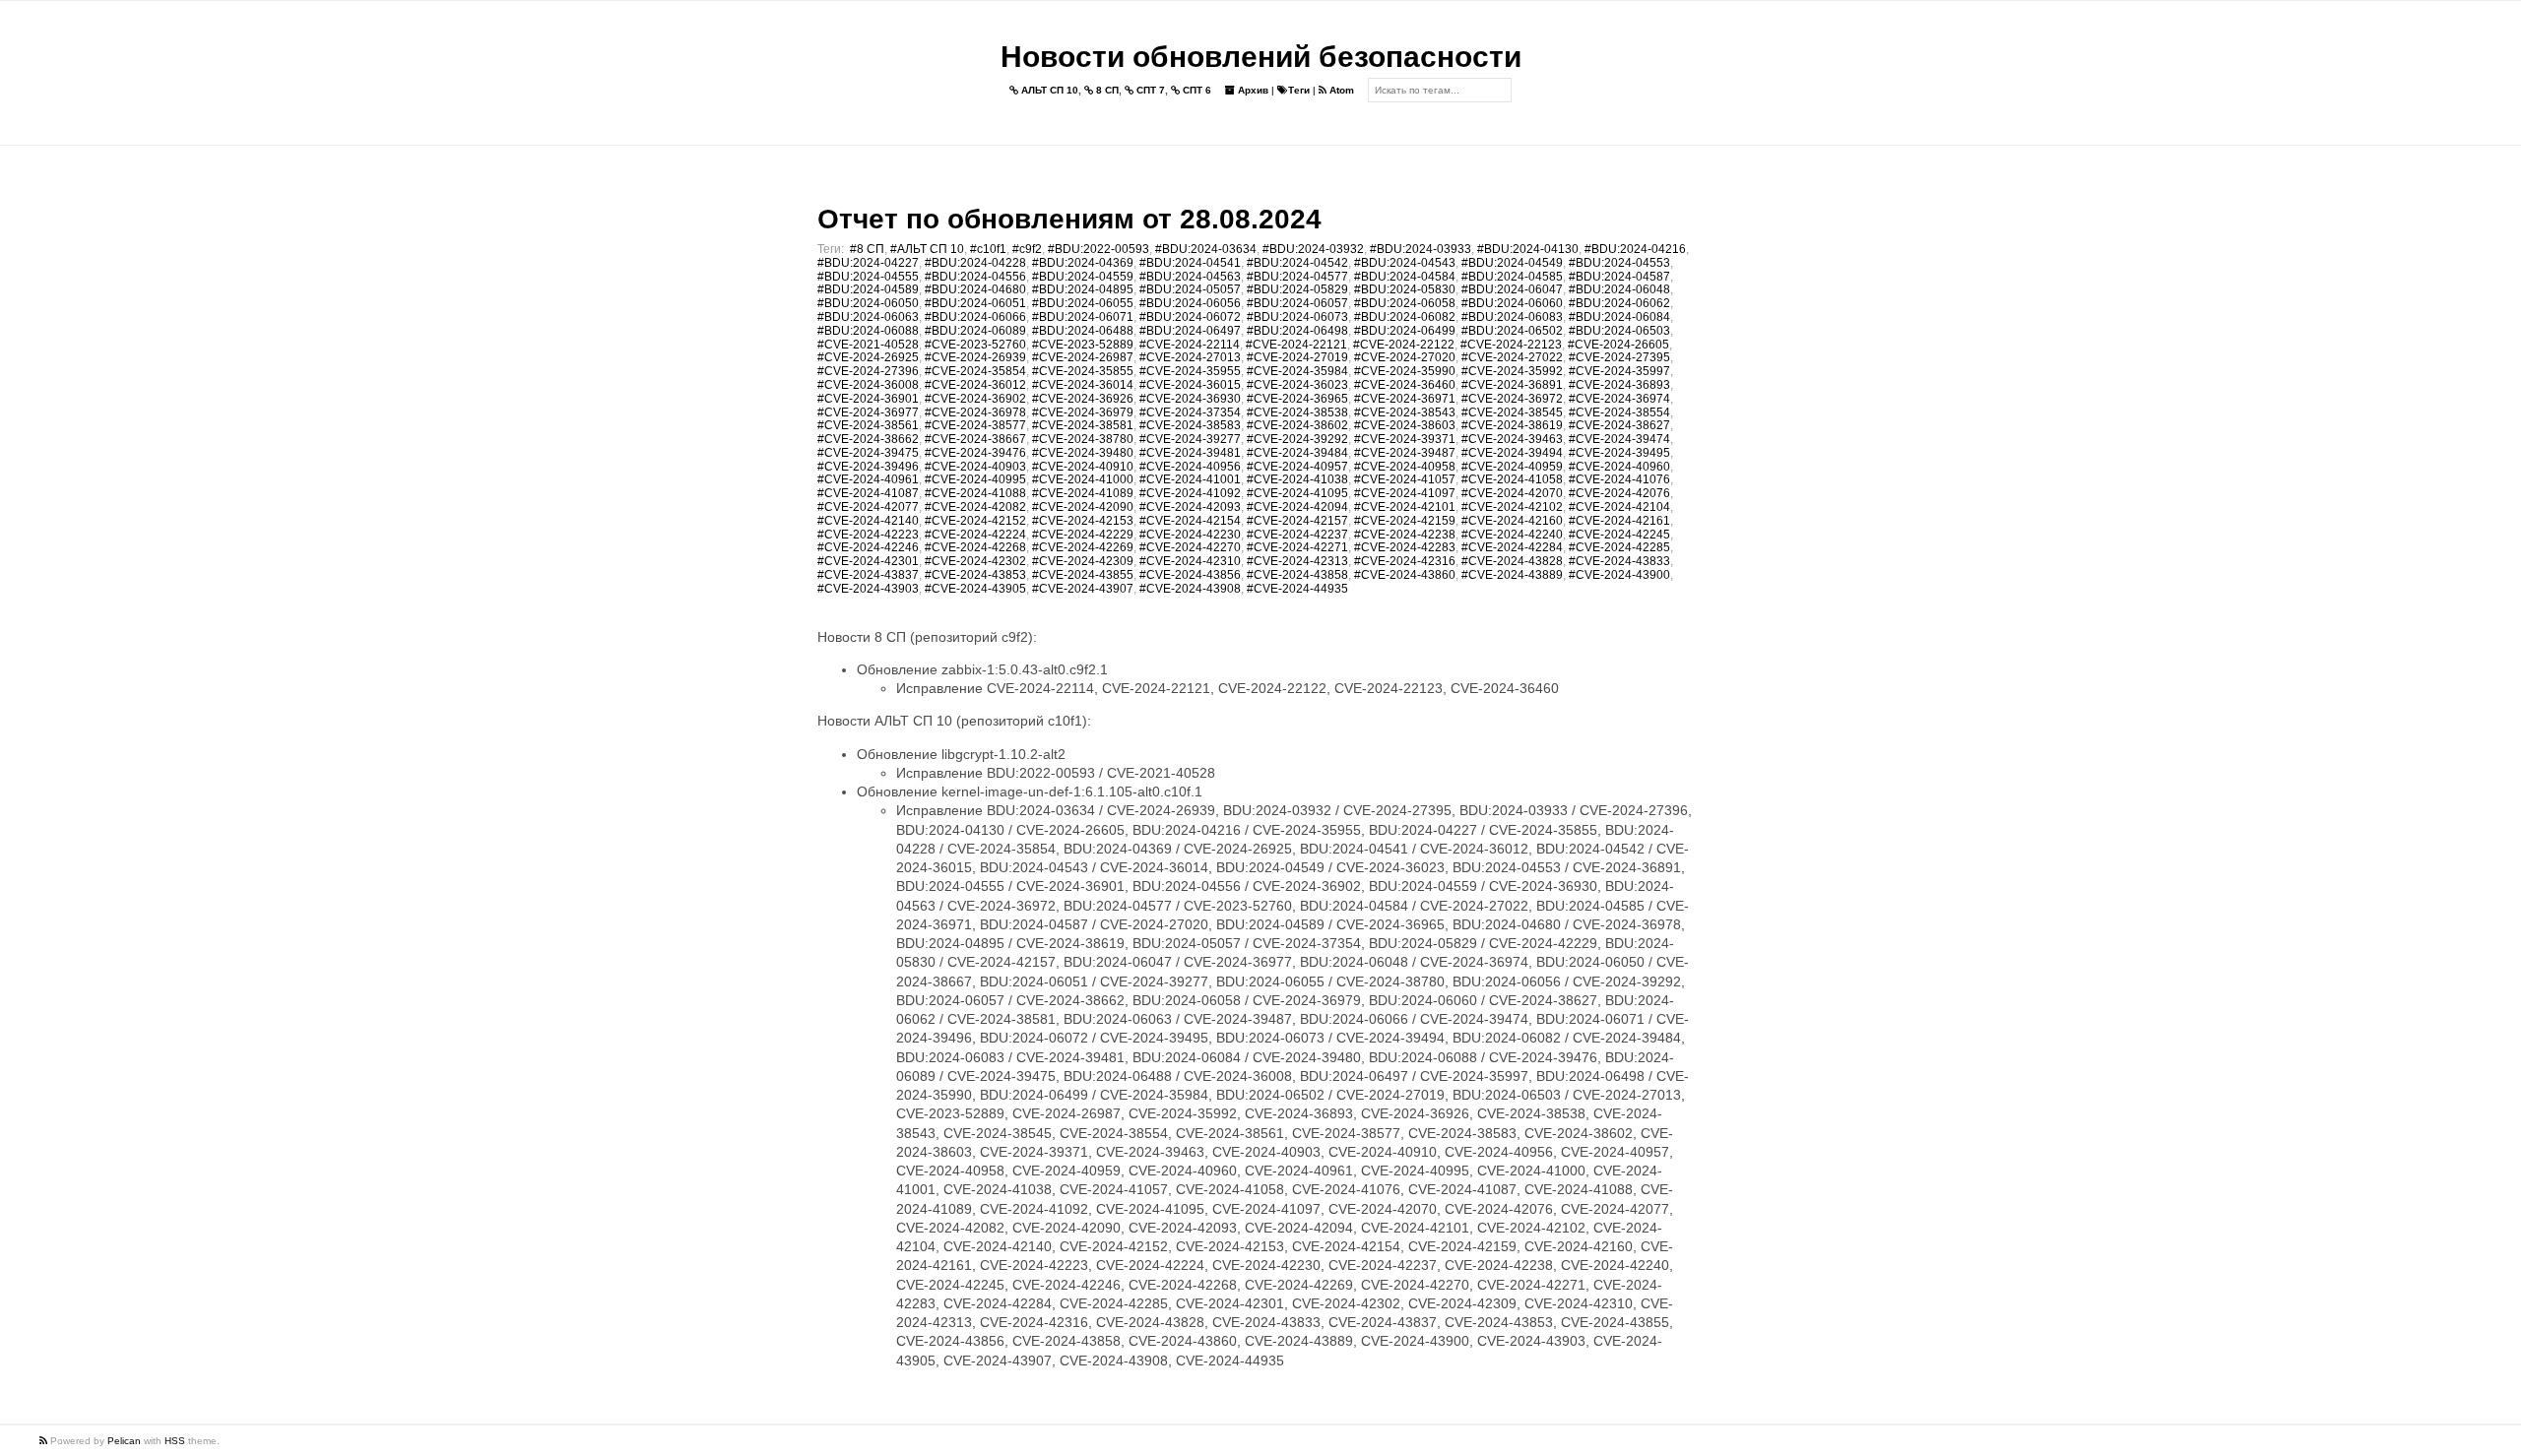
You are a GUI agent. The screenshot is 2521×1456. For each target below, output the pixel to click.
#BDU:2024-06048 (1619, 289)
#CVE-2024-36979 (1083, 412)
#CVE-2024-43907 (1083, 589)
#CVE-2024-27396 (868, 371)
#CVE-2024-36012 (975, 385)
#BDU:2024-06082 (1405, 317)
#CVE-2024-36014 (1083, 385)
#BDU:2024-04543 (1405, 263)
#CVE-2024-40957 (1297, 467)
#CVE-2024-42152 (975, 521)
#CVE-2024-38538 (1297, 412)
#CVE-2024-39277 (1190, 439)
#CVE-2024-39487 (1405, 453)
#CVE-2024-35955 (1190, 371)
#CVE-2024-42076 (1619, 493)
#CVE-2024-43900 (1619, 575)
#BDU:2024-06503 (1619, 331)
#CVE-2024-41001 (1190, 479)
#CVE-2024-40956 (1190, 467)
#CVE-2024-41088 (975, 493)
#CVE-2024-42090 (1083, 507)
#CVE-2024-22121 (1296, 345)
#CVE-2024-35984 (1297, 371)
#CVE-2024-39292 (1297, 439)
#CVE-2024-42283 (1405, 547)
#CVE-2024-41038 (1297, 479)
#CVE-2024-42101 (1405, 507)
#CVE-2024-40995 (975, 479)
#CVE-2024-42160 (1512, 521)
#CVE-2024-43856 (1190, 575)
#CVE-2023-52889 (1083, 345)
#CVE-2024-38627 (1619, 425)
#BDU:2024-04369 (1083, 263)
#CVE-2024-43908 (1190, 589)
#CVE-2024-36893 (1619, 385)
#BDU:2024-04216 (1635, 249)
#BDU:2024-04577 (1297, 277)
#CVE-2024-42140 (868, 521)
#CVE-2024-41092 (1190, 493)
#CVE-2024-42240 (1512, 535)
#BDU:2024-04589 (868, 289)
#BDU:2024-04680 (975, 289)
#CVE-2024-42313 (1297, 561)
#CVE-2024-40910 (1083, 467)
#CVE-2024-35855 (1083, 371)
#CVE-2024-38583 (1190, 425)
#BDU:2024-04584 (1405, 277)
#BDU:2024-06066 (975, 317)
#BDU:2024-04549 (1512, 263)
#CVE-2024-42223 (868, 535)
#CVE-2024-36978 (975, 412)
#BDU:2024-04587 (1619, 277)
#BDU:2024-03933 (1421, 249)
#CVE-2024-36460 (1405, 385)
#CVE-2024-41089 (1083, 493)
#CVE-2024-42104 (1619, 507)
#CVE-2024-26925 (868, 357)
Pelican (124, 1441)
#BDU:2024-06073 (1297, 317)
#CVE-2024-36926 (1083, 399)
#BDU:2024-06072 (1190, 317)
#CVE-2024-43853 (975, 575)
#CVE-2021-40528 (868, 345)
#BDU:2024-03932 (1313, 249)
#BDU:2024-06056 (1190, 303)
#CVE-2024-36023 (1297, 385)
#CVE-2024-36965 (1297, 399)
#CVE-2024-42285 (1619, 547)
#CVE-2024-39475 (868, 453)
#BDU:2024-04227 (868, 263)
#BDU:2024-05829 (1297, 289)
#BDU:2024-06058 (1405, 303)
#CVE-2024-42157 (1297, 521)
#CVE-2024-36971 (1405, 399)
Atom (1340, 90)
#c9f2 (1027, 249)
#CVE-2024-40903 (975, 467)
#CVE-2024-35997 (1619, 371)
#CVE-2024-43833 (1619, 561)
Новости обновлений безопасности (1261, 57)
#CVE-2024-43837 (868, 575)
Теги (1299, 90)
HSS (175, 1441)
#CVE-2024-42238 (1405, 535)
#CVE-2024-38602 (1297, 425)
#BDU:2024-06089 (975, 331)
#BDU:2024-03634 (1206, 249)
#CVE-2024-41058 (1512, 479)
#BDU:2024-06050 (868, 303)
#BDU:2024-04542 (1297, 263)
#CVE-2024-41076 (1619, 479)
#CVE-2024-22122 (1404, 345)
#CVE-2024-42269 (1083, 547)
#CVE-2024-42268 (975, 547)
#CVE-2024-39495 (1619, 453)
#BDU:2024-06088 (868, 331)
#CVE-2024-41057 (1405, 479)
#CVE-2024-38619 (1512, 425)
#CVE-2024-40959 (1512, 467)
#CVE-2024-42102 (1512, 507)
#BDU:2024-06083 (1512, 317)
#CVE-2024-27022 (1512, 357)
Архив (1252, 90)
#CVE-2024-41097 (1405, 493)
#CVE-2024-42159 (1405, 521)
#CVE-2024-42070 (1512, 493)
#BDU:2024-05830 (1405, 289)
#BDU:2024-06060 (1512, 303)
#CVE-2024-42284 (1512, 547)
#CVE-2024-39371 (1405, 439)
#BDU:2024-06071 (1083, 317)
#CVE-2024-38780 (1083, 439)
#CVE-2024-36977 (868, 412)
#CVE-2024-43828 (1512, 561)
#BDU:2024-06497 (1190, 331)
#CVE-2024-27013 (1190, 357)
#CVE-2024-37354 (1190, 412)
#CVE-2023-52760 (975, 345)
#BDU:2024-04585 (1512, 277)
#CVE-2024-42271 (1297, 547)
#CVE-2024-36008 (868, 385)
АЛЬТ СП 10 (1048, 90)
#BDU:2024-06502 (1512, 331)
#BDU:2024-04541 (1190, 263)
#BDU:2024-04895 (1083, 289)
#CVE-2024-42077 (868, 507)
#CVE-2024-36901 (868, 399)
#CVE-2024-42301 (868, 561)
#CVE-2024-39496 (868, 467)
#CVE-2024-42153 (1083, 521)
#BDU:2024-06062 (1619, 303)
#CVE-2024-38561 (868, 425)
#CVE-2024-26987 (1083, 357)
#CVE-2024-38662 (868, 439)
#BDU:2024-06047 (1512, 289)
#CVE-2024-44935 (1297, 589)
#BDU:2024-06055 (1083, 303)
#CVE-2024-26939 (975, 357)
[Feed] (45, 1441)
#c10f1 (988, 249)
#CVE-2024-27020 (1405, 357)
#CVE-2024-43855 (1083, 575)
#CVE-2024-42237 (1297, 535)
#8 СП (867, 249)
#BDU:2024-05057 (1190, 289)
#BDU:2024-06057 (1297, 303)
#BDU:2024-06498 (1297, 331)
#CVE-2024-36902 (975, 399)
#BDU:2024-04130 (1528, 249)
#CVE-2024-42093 (1190, 507)
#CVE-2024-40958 (1405, 467)
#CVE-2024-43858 (1297, 575)
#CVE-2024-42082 (975, 507)
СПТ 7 (1149, 90)
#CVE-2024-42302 (975, 561)
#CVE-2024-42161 (1619, 521)
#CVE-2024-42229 (1083, 535)
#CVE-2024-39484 (1297, 453)
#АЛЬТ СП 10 (927, 249)
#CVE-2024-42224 (975, 535)
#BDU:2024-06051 (975, 303)
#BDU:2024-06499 (1405, 331)
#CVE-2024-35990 (1405, 371)
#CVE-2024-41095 (1297, 493)
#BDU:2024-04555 (868, 277)
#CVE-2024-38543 (1405, 412)
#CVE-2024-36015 (1190, 385)
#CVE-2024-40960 (1619, 467)
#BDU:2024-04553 (1619, 263)
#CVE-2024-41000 (1083, 479)
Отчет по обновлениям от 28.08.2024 (1069, 219)
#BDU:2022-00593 (1099, 249)
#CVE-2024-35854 (975, 371)
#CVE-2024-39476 (975, 453)
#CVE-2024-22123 (1511, 345)
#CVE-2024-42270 (1190, 547)
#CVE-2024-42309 (1083, 561)
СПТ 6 (1196, 90)
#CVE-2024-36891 (1512, 385)
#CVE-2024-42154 (1190, 521)
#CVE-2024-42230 (1190, 535)
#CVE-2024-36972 (1512, 399)
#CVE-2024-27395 (1619, 357)
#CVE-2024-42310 (1190, 561)
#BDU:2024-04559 (1083, 277)
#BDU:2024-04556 (975, 277)
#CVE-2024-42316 (1405, 561)
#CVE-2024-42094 (1297, 507)
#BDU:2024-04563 (1190, 277)
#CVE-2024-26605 (1618, 345)
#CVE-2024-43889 (1512, 575)
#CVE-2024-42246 (868, 547)
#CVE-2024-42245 (1619, 535)
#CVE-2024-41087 (868, 493)
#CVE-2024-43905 (975, 589)
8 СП (1106, 90)
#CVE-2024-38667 (975, 439)
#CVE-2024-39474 (1619, 439)
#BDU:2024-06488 (1083, 331)
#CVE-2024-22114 (1190, 345)
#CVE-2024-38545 (1512, 412)
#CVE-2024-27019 (1297, 357)
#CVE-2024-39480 (1083, 453)
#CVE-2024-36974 (1619, 399)
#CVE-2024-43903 (868, 589)
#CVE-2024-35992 (1512, 371)
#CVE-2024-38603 (1405, 425)
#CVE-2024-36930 (1190, 399)
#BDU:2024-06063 (868, 317)
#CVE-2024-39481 (1190, 453)
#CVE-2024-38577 (975, 425)
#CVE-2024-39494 (1512, 453)
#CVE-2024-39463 (1512, 439)
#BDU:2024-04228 (975, 263)
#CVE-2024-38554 (1619, 412)
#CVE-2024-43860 (1405, 575)
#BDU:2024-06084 (1619, 317)
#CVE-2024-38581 (1083, 425)
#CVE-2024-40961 (868, 479)
